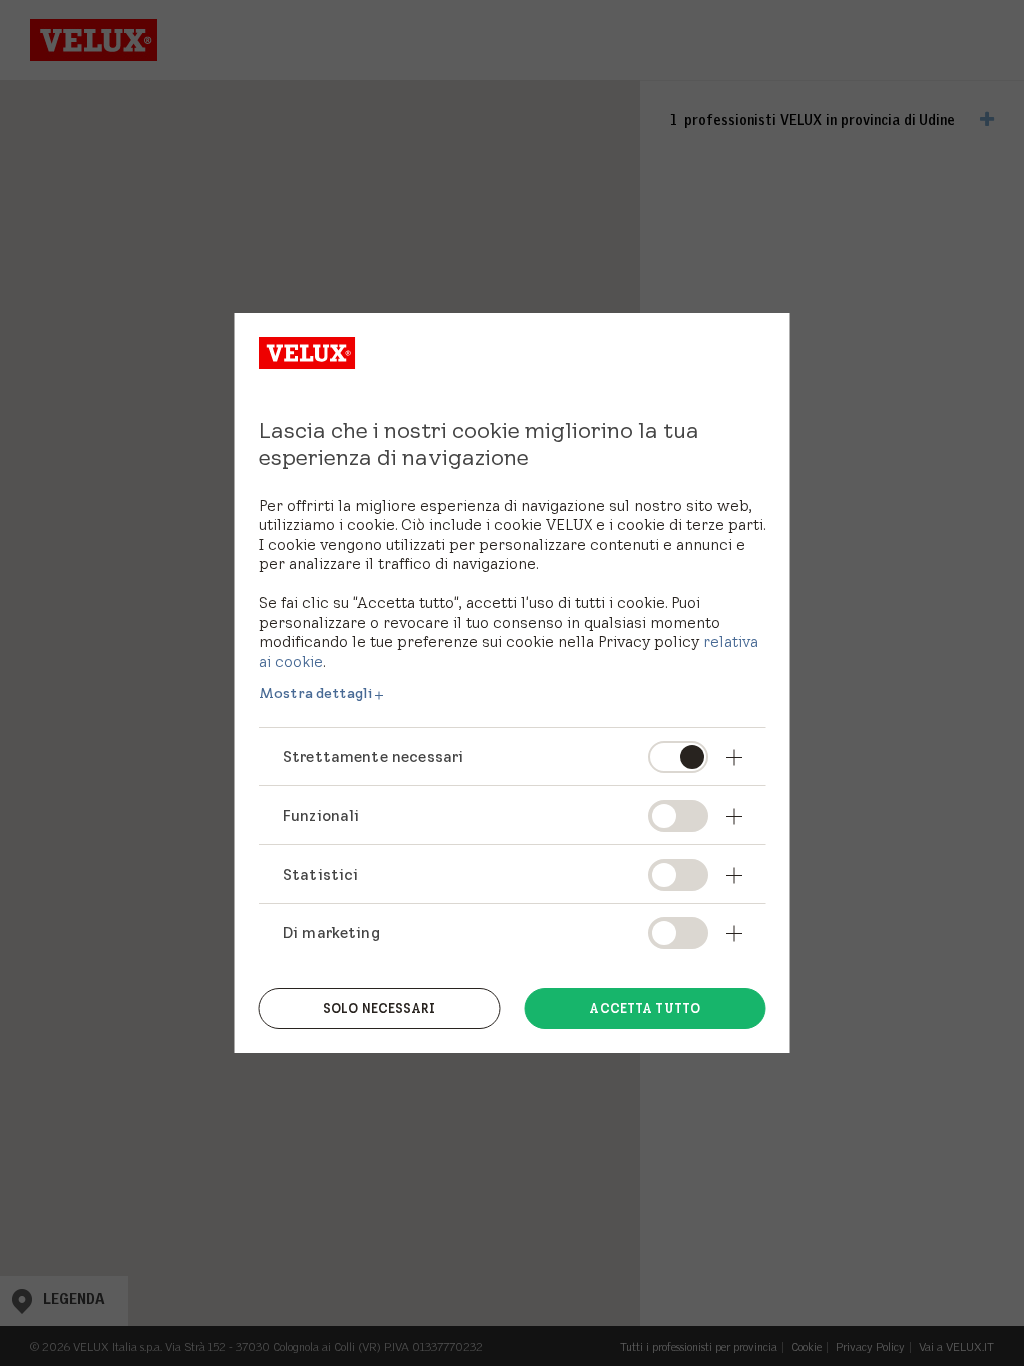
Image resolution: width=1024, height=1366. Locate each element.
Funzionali (321, 815)
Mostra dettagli (315, 693)
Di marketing (331, 932)
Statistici (321, 874)
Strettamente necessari (373, 756)
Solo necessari (379, 1008)
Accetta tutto (644, 1008)
